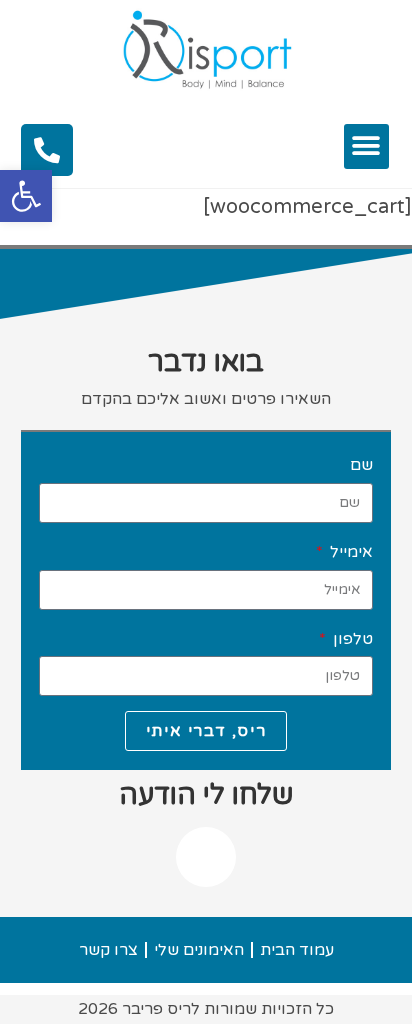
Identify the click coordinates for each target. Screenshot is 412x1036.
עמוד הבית (297, 950)
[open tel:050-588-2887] (47, 150)
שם (361, 465)
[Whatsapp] (206, 857)
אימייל (349, 552)
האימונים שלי (199, 950)
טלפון (351, 639)
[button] (26, 196)
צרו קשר (108, 950)
